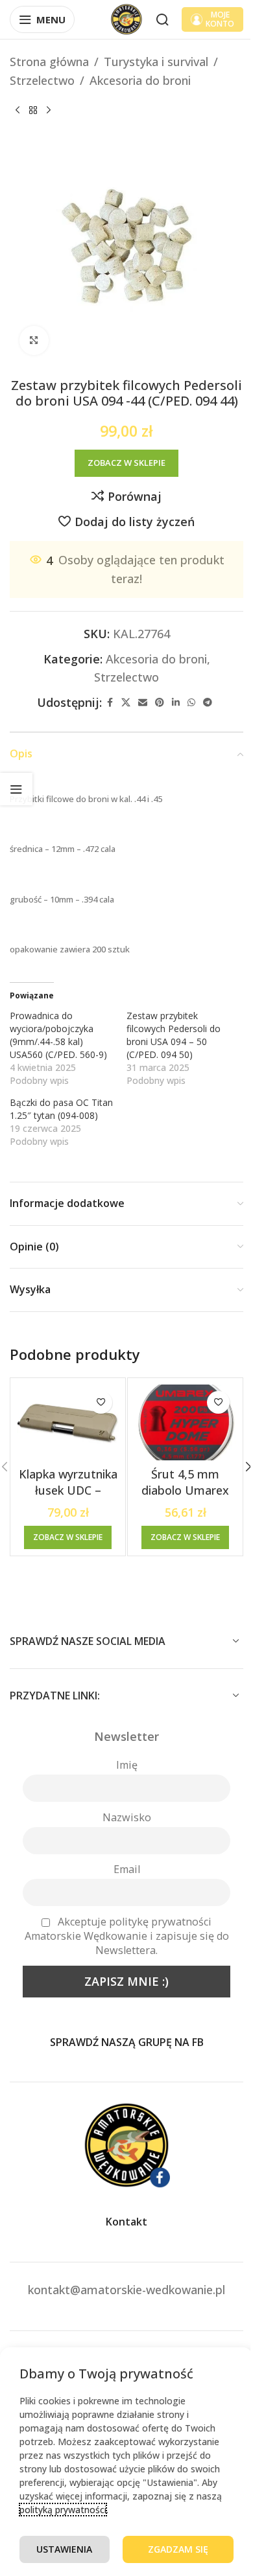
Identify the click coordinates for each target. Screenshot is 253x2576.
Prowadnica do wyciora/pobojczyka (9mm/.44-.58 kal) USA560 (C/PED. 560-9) (58, 1035)
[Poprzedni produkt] (18, 111)
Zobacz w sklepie (126, 463)
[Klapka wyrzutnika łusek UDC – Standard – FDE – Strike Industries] (68, 1423)
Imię (127, 1765)
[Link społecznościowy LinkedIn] (176, 703)
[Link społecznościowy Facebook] (110, 703)
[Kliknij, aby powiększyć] (34, 340)
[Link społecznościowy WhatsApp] (191, 703)
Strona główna (49, 62)
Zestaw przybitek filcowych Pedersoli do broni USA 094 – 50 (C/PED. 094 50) (174, 1035)
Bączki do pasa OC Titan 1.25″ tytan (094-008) (61, 1109)
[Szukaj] (162, 19)
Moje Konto (220, 19)
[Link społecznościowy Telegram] (208, 703)
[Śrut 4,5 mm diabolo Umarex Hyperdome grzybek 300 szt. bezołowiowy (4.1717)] (185, 1423)
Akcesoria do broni (140, 80)
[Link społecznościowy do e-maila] (143, 703)
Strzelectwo (42, 80)
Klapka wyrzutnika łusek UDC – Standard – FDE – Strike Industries (68, 1499)
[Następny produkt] (49, 111)
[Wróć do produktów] (33, 111)
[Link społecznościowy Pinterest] (160, 703)
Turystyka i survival (156, 62)
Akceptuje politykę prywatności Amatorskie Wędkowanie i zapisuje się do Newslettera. (127, 1936)
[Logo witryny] (126, 18)
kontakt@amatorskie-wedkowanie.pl (126, 2290)
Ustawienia (64, 2549)
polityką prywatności (63, 2510)
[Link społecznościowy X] (126, 703)
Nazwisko (127, 1817)
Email (127, 1869)
